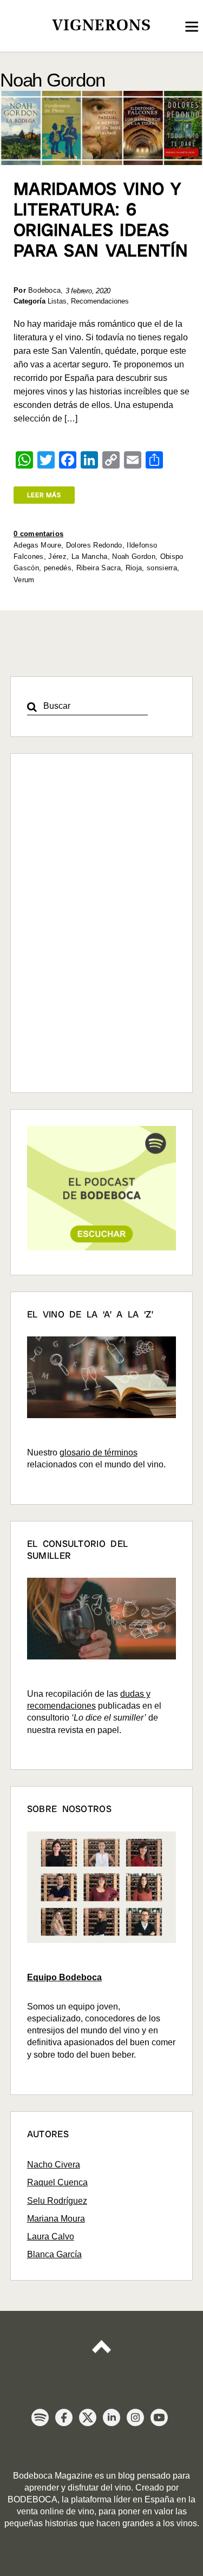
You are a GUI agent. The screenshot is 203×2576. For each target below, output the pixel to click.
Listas (57, 301)
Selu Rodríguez (57, 2201)
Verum (24, 580)
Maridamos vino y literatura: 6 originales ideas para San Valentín (101, 220)
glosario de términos (99, 1452)
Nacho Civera (54, 2165)
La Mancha (90, 556)
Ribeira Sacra (99, 568)
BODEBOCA (32, 2499)
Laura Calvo (51, 2236)
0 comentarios (38, 534)
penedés (58, 568)
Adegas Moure (37, 545)
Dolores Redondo (94, 545)
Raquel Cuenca (57, 2182)
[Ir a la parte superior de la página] (102, 2344)
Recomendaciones (100, 301)
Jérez (57, 556)
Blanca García (54, 2254)
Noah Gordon (134, 556)
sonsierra (162, 568)
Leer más (44, 495)
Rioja (134, 568)
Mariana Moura (56, 2219)
